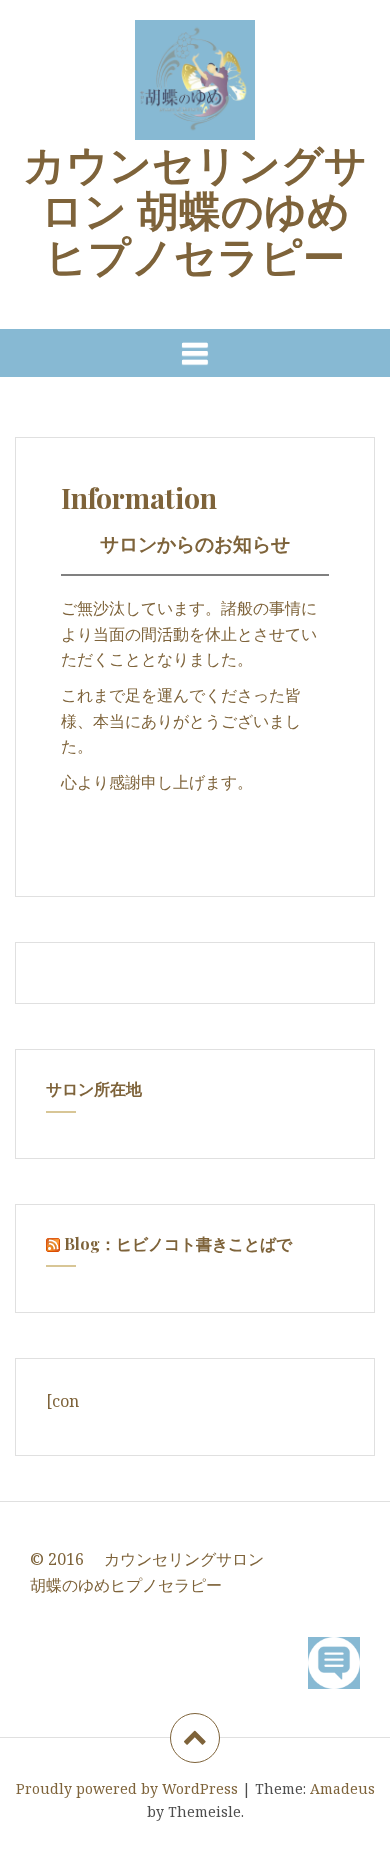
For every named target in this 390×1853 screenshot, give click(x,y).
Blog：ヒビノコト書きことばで (178, 1243)
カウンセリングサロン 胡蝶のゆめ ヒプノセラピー (195, 209)
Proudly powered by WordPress (127, 1788)
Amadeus (342, 1788)
